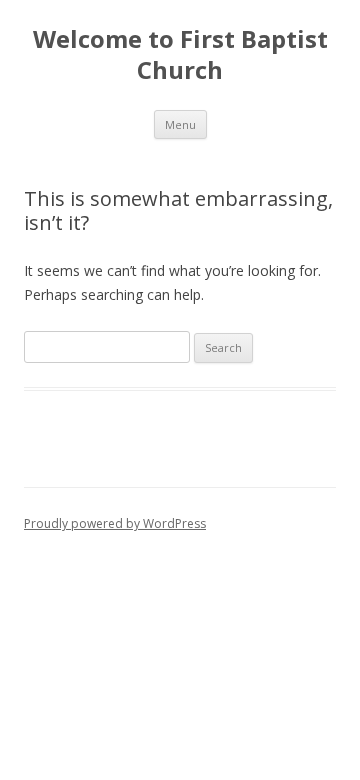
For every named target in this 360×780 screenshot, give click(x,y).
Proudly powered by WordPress (115, 523)
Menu (180, 124)
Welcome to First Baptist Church (180, 55)
